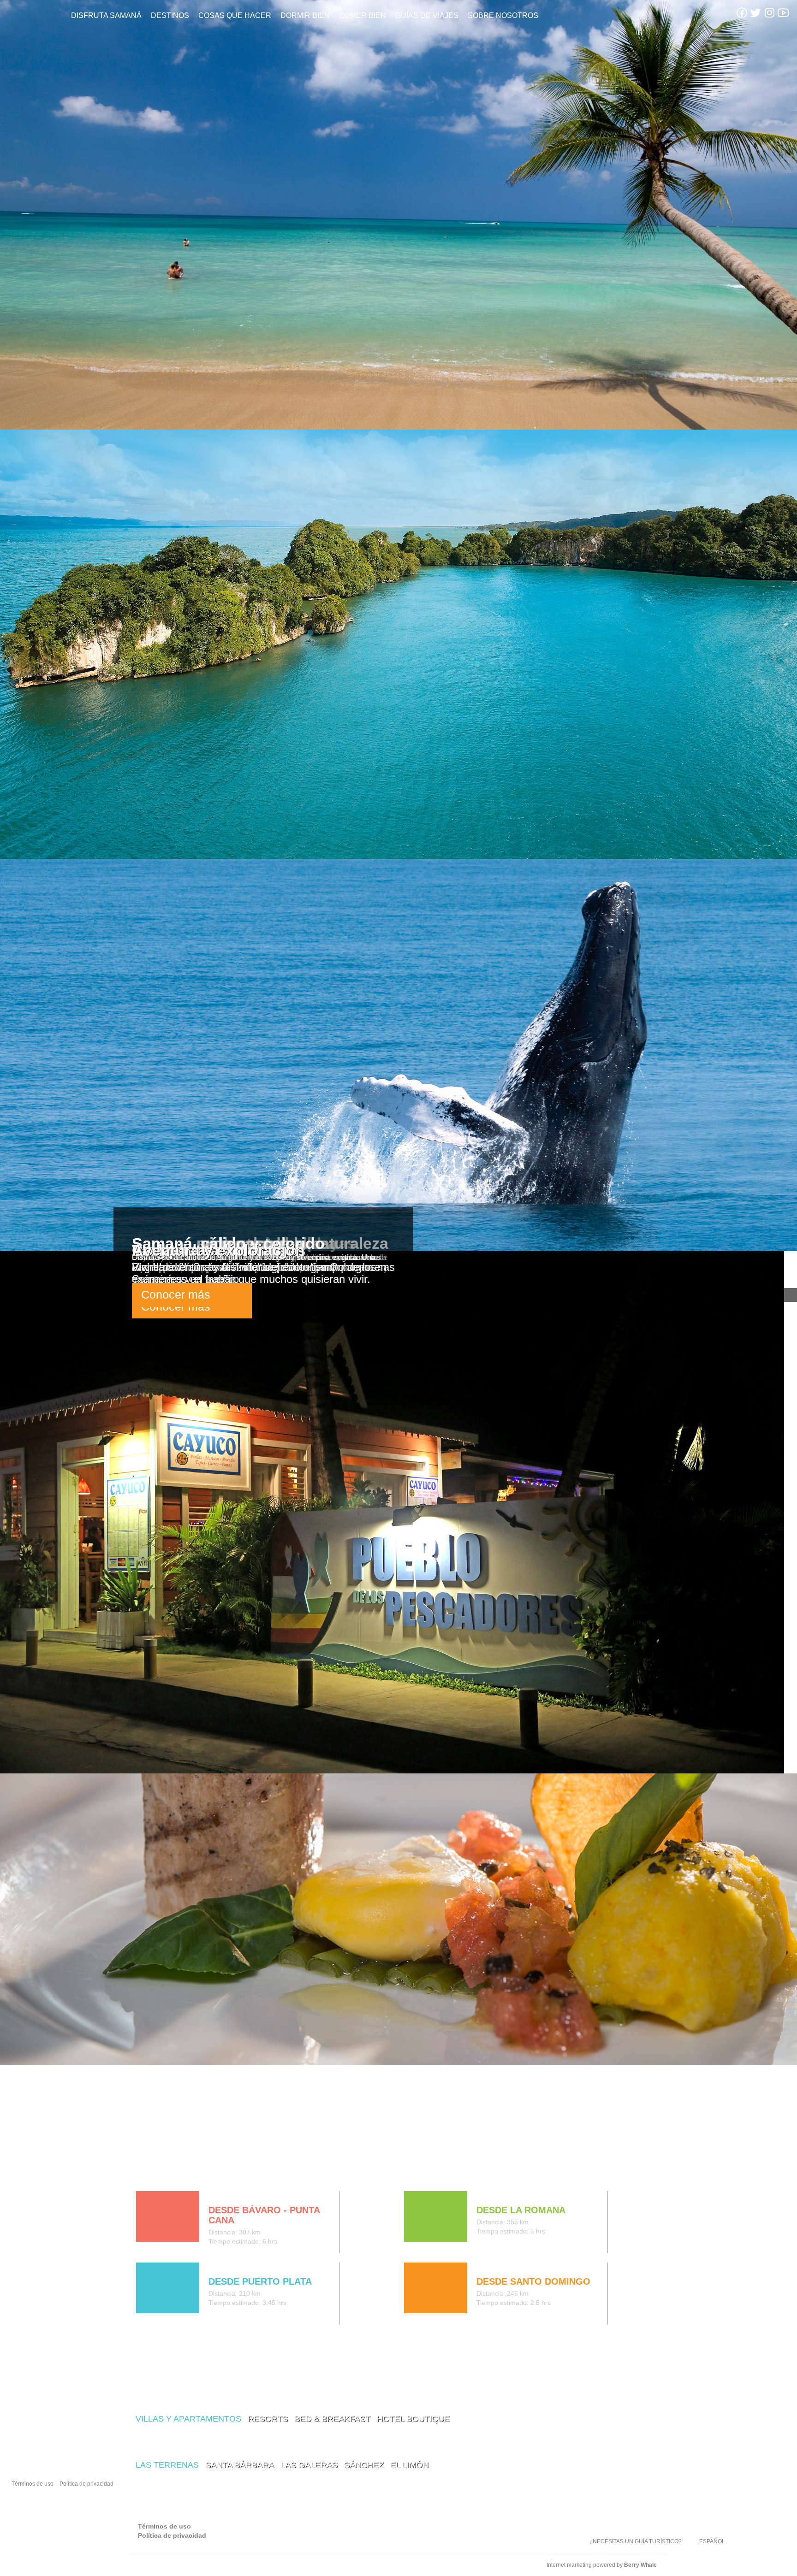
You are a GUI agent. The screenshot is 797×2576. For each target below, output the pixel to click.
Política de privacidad (86, 2484)
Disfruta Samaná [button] (106, 15)
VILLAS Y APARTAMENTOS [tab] (188, 2419)
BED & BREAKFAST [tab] (332, 2419)
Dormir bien (305, 15)
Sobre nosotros (503, 15)
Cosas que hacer (235, 15)
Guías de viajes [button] (427, 15)
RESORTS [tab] (268, 2419)
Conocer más (176, 1294)
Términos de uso (33, 2484)
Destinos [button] (170, 15)
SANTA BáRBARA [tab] (240, 2465)
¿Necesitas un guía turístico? (636, 2541)
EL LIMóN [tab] (409, 2465)
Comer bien (363, 15)
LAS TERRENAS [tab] (167, 2465)
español (712, 2541)
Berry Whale (640, 2565)
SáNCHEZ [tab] (364, 2465)
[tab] (143, 2172)
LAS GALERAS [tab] (309, 2465)
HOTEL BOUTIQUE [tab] (413, 2419)
